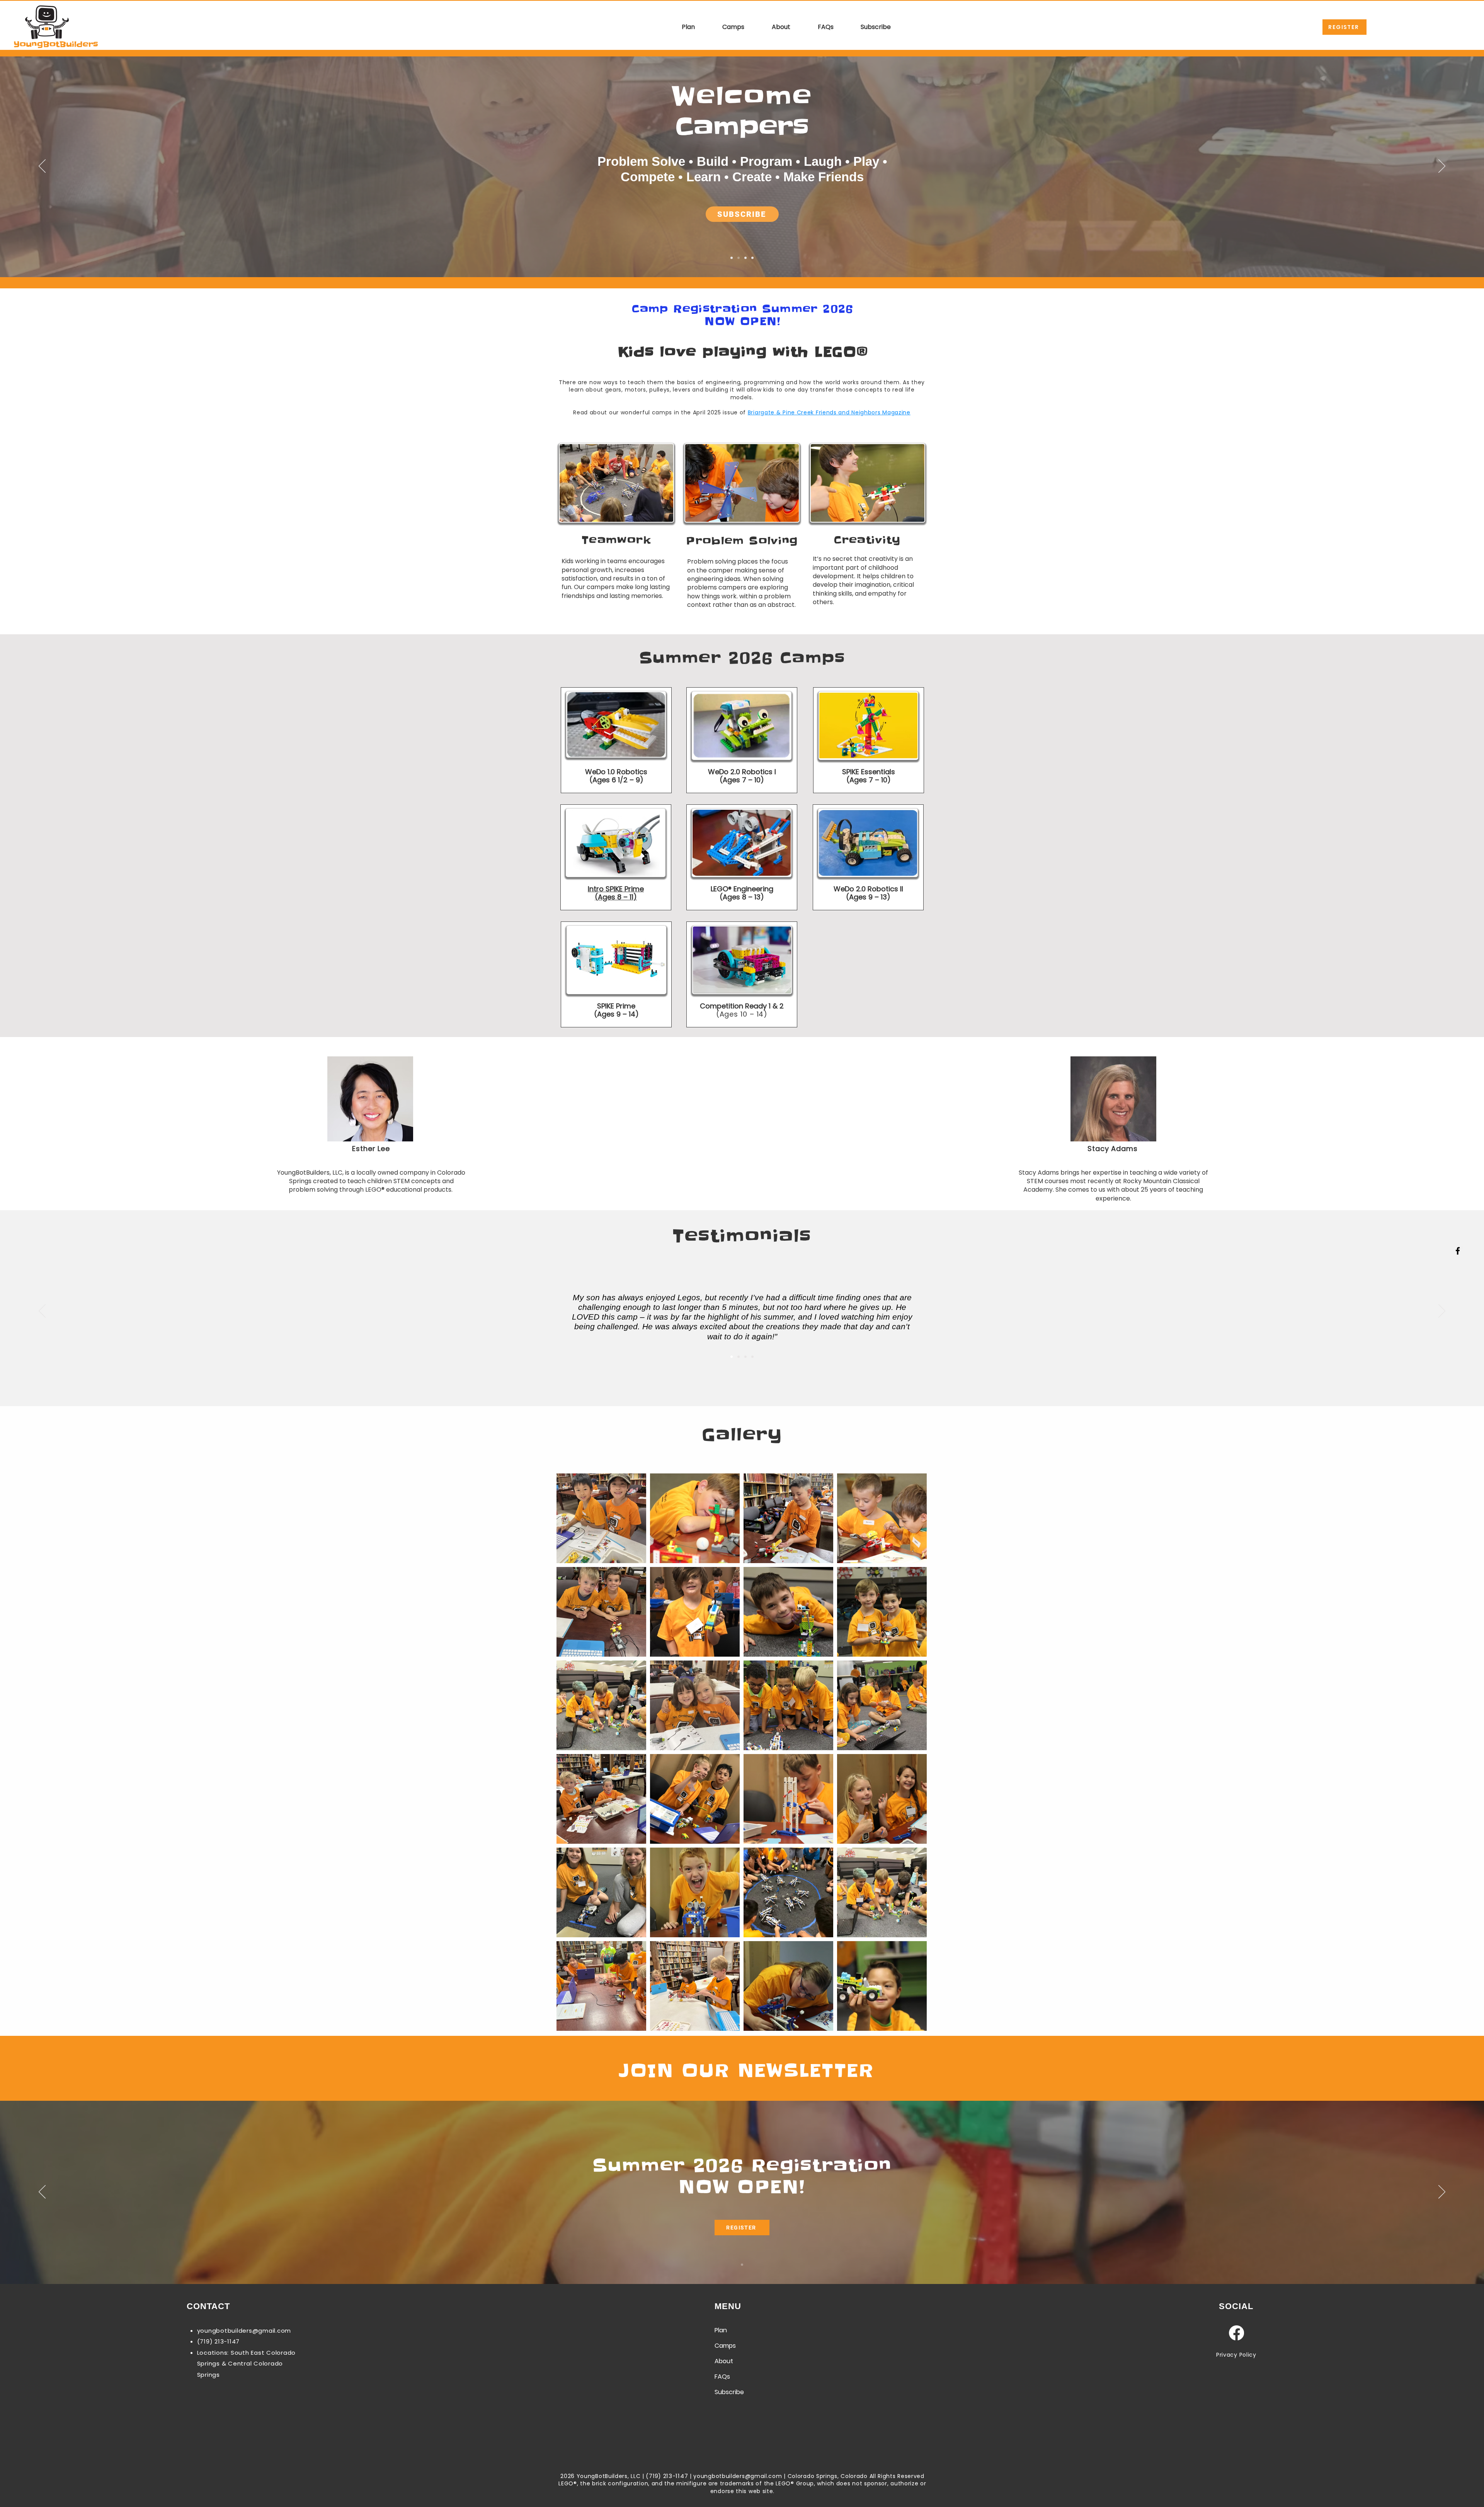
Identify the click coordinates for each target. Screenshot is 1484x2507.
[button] (680, 27)
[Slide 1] (732, 258)
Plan (721, 2330)
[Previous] (42, 167)
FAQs (722, 2377)
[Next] (1442, 167)
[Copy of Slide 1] (739, 258)
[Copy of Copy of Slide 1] (745, 1357)
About (724, 2361)
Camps (725, 2346)
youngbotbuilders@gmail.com (244, 2331)
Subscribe (729, 2392)
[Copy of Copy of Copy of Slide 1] (752, 1357)
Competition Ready (734, 1006)
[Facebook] (1458, 1251)
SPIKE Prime (616, 1006)
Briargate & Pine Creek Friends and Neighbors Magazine (829, 412)
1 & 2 (776, 1006)
